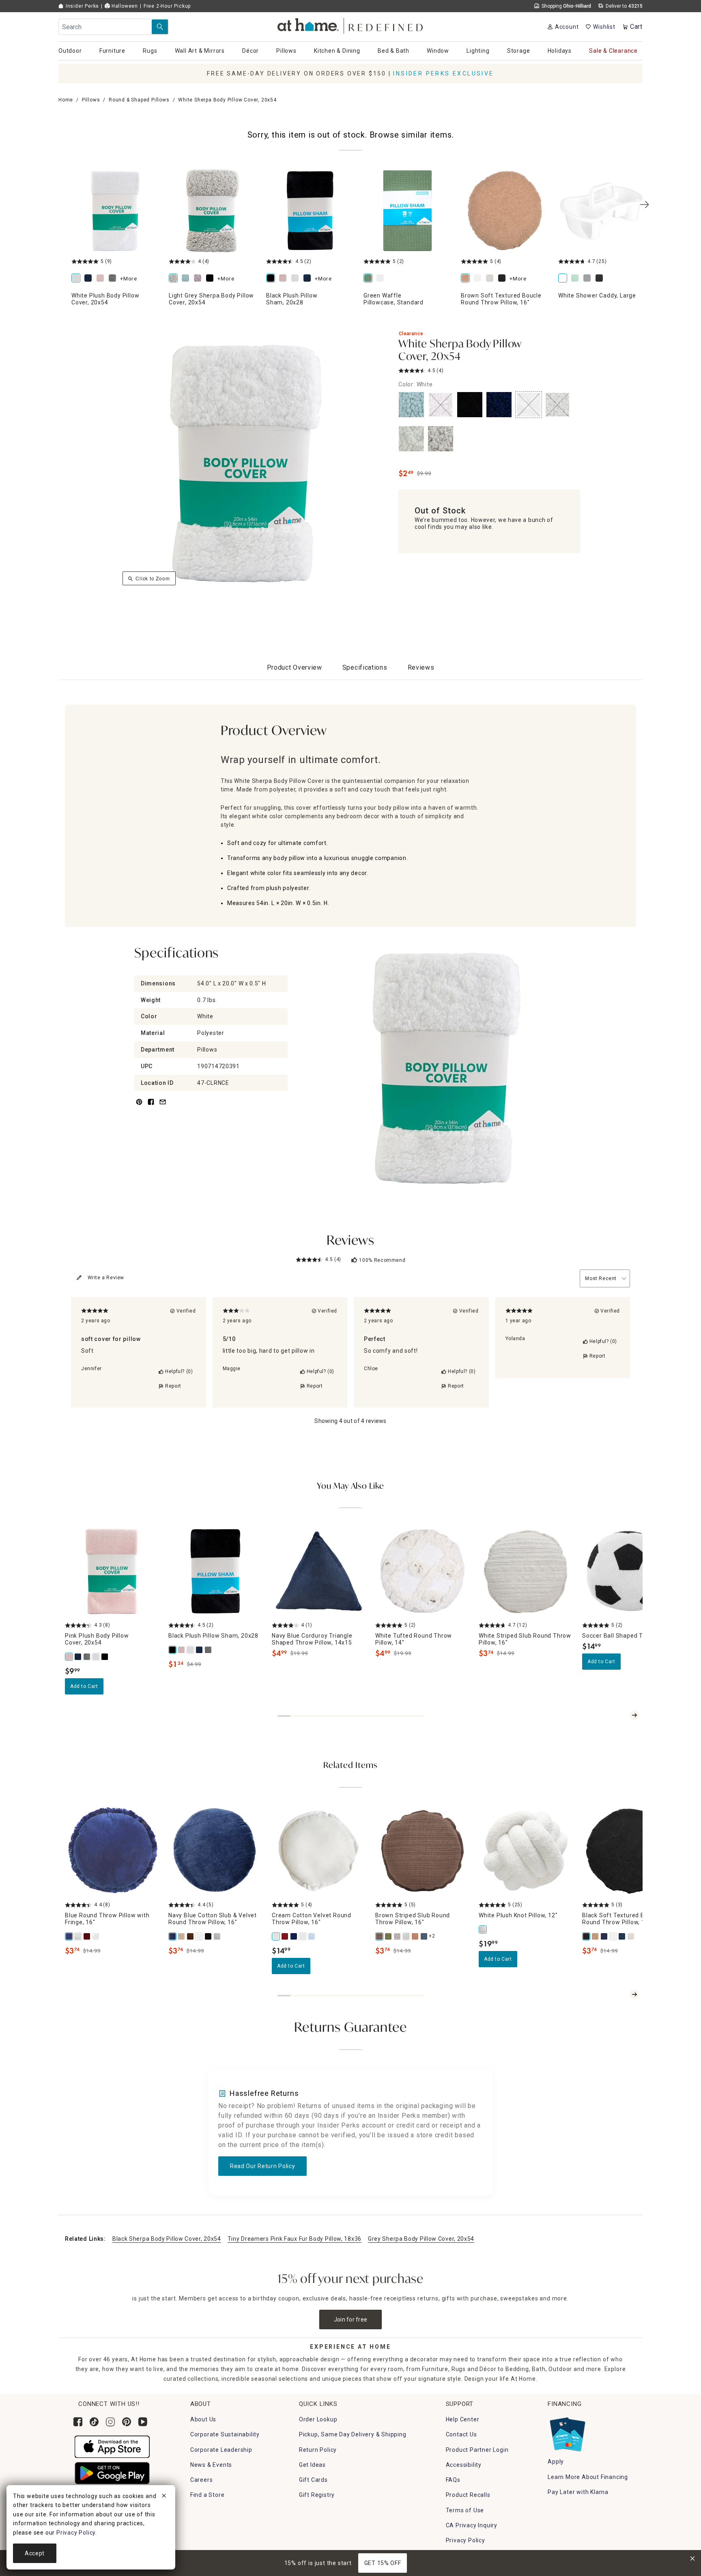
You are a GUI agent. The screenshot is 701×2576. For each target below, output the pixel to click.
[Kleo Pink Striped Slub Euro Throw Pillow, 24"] (415, 1936)
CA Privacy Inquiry (472, 2525)
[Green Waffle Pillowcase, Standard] (370, 279)
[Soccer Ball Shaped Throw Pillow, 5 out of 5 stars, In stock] (629, 1571)
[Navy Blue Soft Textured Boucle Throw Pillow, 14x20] (604, 1936)
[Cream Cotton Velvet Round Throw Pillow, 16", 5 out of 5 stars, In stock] (319, 1851)
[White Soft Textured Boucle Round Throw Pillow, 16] (479, 279)
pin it (139, 1107)
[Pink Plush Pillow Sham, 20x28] (284, 279)
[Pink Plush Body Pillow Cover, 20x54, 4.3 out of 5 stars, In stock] (112, 1571)
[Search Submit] (160, 27)
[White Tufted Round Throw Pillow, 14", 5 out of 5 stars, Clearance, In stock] (422, 1571)
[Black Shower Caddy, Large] (601, 279)
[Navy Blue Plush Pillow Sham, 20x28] (309, 279)
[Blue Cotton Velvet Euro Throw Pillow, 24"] (312, 1936)
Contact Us (461, 2434)
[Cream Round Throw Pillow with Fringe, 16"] (96, 1936)
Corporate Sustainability (225, 2434)
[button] (351, 25)
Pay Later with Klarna (578, 2492)
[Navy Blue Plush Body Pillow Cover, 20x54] (90, 279)
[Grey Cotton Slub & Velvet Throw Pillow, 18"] (217, 1936)
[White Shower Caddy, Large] (564, 279)
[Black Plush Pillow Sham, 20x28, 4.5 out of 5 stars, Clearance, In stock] (215, 1571)
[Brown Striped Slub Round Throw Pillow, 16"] (380, 1936)
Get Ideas (312, 2465)
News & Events (211, 2465)
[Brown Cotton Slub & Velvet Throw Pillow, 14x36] (191, 1936)
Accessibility (464, 2465)
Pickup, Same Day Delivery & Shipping (353, 2434)
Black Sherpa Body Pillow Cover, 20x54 (167, 2239)
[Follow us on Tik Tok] (94, 2422)
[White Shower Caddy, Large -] (602, 211)
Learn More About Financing (588, 2477)
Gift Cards (313, 2480)
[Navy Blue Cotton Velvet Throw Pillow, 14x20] (294, 1936)
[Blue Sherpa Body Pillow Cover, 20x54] (187, 279)
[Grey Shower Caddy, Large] (589, 279)
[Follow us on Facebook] (78, 2422)
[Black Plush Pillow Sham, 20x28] (272, 279)
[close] (164, 2497)
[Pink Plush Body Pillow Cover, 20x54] (102, 279)
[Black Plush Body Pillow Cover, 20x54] (105, 1657)
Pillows (91, 100)
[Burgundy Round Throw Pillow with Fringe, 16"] (87, 1936)
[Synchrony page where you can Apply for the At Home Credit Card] (567, 2432)
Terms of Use (465, 2510)
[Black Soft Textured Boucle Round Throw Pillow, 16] (503, 279)
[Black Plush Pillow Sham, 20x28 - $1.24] (310, 211)
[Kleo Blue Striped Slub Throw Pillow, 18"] (424, 1936)
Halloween (124, 6)
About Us (203, 2419)
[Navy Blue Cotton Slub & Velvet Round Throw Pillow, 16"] (173, 1936)
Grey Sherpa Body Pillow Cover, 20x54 (421, 2239)
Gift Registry (317, 2495)
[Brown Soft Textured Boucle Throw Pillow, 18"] (596, 1936)
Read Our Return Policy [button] (262, 2166)
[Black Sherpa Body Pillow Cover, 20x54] (211, 279)
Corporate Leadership (221, 2450)
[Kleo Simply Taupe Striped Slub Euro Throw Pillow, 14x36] (398, 1936)
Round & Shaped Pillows (139, 100)
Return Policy (318, 2450)
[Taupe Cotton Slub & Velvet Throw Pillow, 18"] (182, 1936)
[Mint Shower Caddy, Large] (576, 279)
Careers (202, 2480)
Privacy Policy (466, 2540)
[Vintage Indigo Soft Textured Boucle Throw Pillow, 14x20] (622, 1936)
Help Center (463, 2419)
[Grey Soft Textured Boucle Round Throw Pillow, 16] (491, 279)
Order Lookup (318, 2419)
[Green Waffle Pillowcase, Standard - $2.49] (407, 211)
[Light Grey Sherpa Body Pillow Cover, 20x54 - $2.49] (213, 211)
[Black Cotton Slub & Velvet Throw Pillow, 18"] (209, 1936)
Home (66, 100)
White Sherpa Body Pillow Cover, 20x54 (460, 351)
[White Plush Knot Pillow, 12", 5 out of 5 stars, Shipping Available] (526, 1851)
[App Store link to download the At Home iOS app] (112, 2447)
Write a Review (106, 1278)
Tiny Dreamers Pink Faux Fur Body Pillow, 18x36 (295, 2239)
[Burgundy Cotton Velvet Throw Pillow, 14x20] (285, 1936)
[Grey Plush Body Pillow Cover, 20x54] (114, 279)
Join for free (351, 2319)
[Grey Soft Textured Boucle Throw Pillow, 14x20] (631, 1936)
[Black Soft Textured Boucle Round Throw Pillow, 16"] (587, 1936)
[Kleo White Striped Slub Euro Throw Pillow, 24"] (406, 1936)
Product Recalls (468, 2495)
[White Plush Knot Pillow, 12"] (483, 1929)
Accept (35, 2553)
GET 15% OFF (383, 2563)
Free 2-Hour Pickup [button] (167, 6)
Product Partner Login (477, 2450)
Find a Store (208, 2495)
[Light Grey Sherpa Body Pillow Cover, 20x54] (175, 279)
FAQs (453, 2480)
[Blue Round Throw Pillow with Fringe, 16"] (69, 1936)
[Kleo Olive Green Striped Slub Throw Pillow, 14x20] (389, 1936)
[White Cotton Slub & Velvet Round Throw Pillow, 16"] (200, 1936)
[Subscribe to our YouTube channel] (143, 2422)
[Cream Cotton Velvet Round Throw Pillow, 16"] (276, 1936)
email (163, 1107)
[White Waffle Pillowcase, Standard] (382, 279)
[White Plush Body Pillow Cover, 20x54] (77, 279)
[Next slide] (634, 1715)
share (151, 1107)
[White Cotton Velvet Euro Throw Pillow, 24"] (303, 1936)
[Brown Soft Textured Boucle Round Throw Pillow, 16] (505, 211)
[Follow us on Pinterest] (127, 2422)
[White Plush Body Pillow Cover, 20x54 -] (115, 211)
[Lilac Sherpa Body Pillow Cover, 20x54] (199, 279)
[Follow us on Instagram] (110, 2422)
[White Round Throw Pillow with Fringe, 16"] (78, 1936)
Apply (556, 2462)
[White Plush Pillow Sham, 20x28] (297, 279)
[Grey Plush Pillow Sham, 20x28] (209, 1650)
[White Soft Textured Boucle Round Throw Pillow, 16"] (613, 1936)
